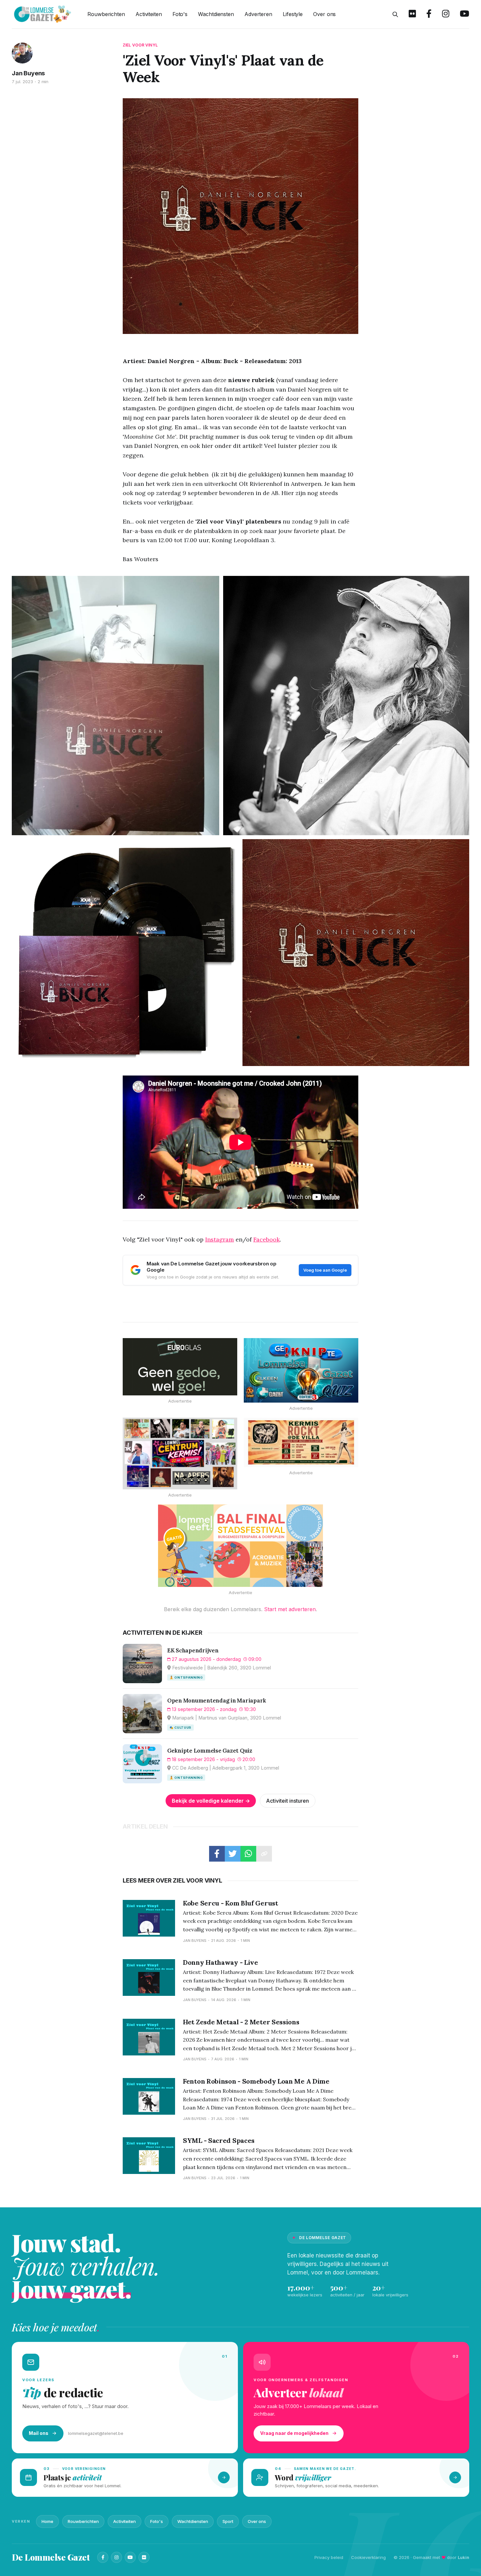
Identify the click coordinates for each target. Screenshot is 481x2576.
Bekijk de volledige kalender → (211, 1801)
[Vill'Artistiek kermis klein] (301, 1442)
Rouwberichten (106, 14)
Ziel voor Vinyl (140, 45)
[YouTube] (130, 2557)
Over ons (324, 14)
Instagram (220, 1239)
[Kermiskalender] (180, 1454)
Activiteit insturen (287, 1801)
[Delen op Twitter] (233, 1854)
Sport (228, 2521)
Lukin (463, 2557)
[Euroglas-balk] (180, 1367)
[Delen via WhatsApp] (248, 1854)
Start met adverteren (290, 1609)
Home (47, 2521)
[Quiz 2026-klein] (301, 1370)
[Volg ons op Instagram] (446, 14)
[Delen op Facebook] (217, 1854)
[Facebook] (103, 2557)
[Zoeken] (395, 14)
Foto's (180, 14)
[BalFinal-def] (240, 1546)
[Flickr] (144, 2557)
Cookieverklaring (368, 2557)
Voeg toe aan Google (325, 1270)
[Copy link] (264, 1854)
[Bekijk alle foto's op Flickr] (412, 14)
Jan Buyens (28, 73)
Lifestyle (293, 14)
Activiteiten (149, 14)
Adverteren (258, 14)
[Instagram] (116, 2557)
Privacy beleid (329, 2557)
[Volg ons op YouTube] (464, 14)
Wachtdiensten (216, 14)
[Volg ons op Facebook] (429, 14)
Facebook (267, 1239)
